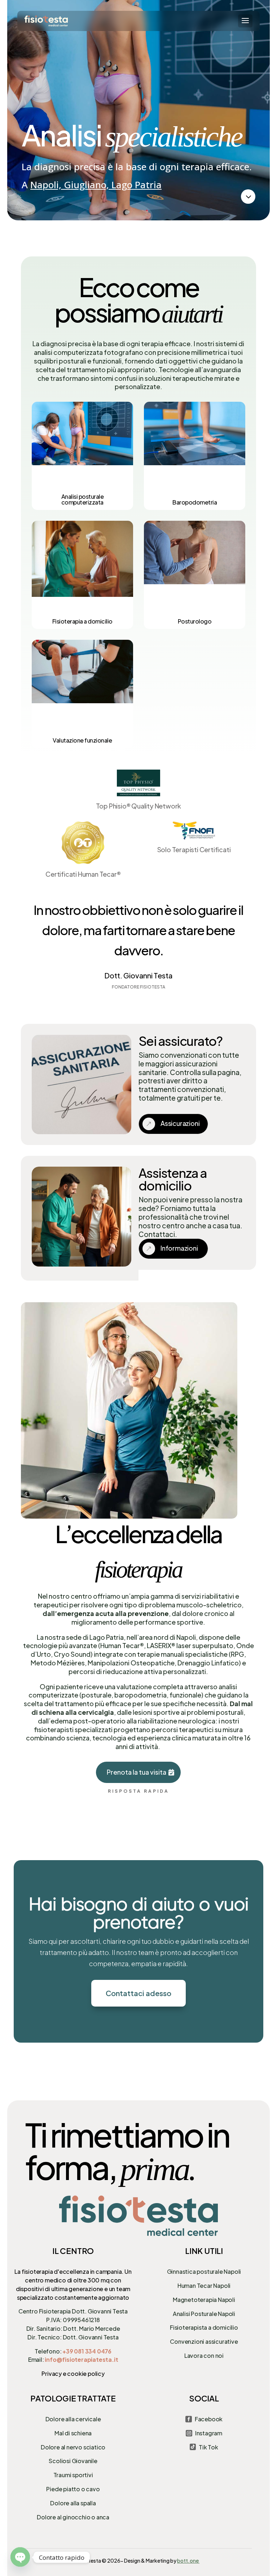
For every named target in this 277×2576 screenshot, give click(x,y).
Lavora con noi (204, 2355)
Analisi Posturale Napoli (204, 2314)
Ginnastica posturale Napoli (204, 2271)
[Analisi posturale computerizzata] (82, 456)
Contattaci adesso (138, 1993)
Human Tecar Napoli (204, 2286)
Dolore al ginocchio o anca (73, 2517)
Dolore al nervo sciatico (73, 2447)
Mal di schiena (73, 2433)
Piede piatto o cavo (73, 2489)
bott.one (188, 2560)
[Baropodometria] (195, 456)
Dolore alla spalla (73, 2503)
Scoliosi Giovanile (73, 2461)
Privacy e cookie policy (73, 2374)
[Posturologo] (195, 575)
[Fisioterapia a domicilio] (82, 575)
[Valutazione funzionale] (82, 694)
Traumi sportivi (73, 2475)
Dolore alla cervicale (73, 2419)
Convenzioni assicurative (204, 2341)
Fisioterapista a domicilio (204, 2327)
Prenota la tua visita (137, 1772)
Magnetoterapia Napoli (204, 2300)
